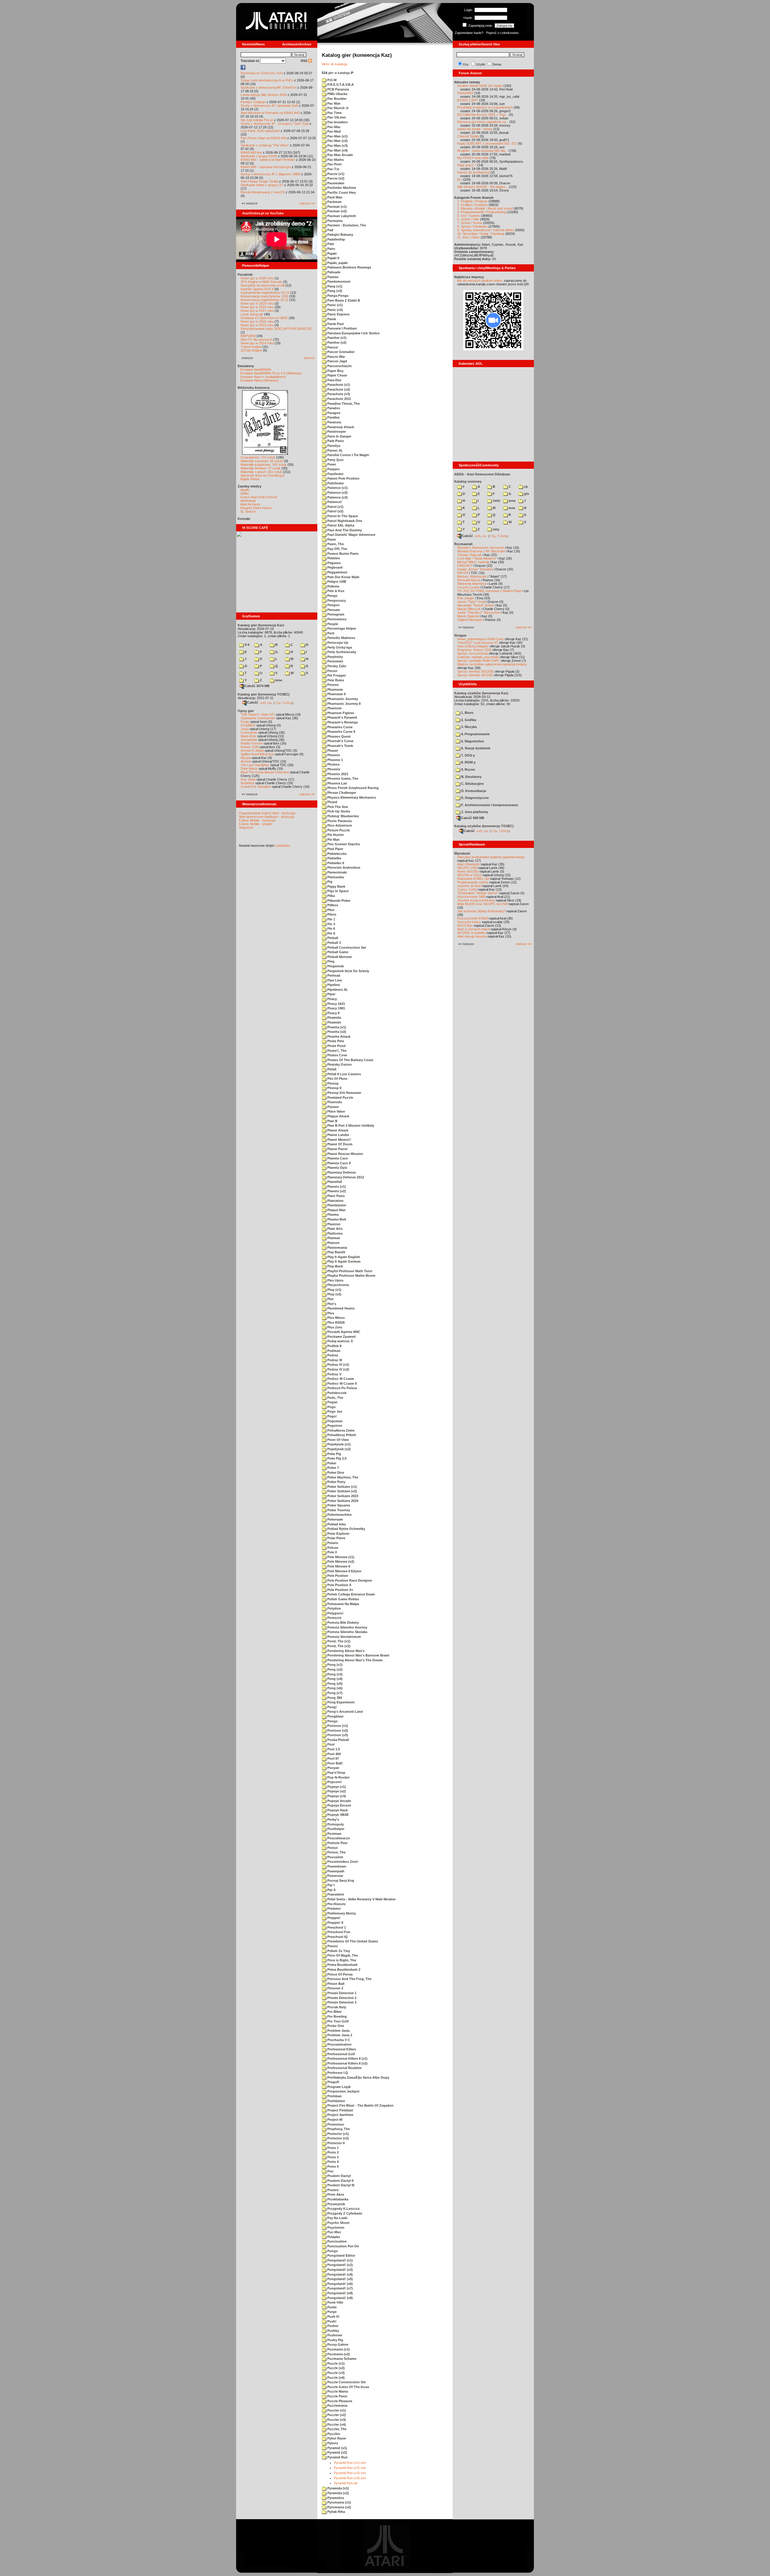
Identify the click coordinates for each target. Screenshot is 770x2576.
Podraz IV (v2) (338, 1369)
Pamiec (333, 277)
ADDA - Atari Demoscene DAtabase (482, 474)
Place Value (336, 1111)
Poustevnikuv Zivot (342, 1862)
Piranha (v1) (336, 1027)
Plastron (333, 1224)
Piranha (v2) (336, 1032)
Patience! (334, 502)
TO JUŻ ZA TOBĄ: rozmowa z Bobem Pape (489, 591)
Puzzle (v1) (336, 2363)
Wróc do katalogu (335, 64)
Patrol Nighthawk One (344, 521)
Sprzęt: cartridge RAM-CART (479, 661)
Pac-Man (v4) (337, 150)
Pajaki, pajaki (337, 263)
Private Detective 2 (341, 1998)
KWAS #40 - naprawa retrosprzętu (266, 167)
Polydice (334, 1608)
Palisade (333, 272)
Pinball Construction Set (346, 947)
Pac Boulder (336, 99)
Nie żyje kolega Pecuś (257, 120)
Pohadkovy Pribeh (341, 1435)
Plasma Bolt (336, 1219)
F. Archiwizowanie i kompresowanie (489, 805)
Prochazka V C (338, 2040)
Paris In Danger (339, 436)
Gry (466, 64)
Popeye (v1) (336, 1787)
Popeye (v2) (336, 1791)
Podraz (332, 1355)
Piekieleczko (337, 854)
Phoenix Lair (337, 783)
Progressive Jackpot (343, 2091)
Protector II (336, 2143)
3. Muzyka (468, 727)
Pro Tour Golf (337, 2021)
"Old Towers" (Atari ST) (258, 714)
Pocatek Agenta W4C (343, 1332)
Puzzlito (333, 2434)
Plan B (332, 1121)
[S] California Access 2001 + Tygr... (483, 115)
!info (496, 501)
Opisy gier (246, 711)
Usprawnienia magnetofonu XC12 (265, 293)
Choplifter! (248, 725)
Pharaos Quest (339, 736)
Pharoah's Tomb (340, 746)
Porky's (333, 1819)
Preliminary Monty (341, 1913)
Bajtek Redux (250, 479)
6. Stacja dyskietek (475, 748)
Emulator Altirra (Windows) (260, 380)
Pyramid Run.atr (346, 2483)
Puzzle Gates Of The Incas (348, 2387)
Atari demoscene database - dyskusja (266, 817)
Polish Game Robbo (343, 1599)
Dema (497, 64)
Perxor (332, 671)
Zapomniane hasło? (469, 33)
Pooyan (333, 1768)
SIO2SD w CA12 (469, 875)
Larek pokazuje (252, 314)
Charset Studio (468, 136)
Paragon (333, 413)
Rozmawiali (463, 544)
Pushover (334, 2335)
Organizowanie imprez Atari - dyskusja (267, 813)
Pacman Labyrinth (341, 216)
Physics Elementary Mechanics (351, 797)
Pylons (332, 2443)
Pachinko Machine (341, 188)
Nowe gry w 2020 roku (257, 303)
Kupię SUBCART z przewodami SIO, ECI (487, 143)
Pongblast (335, 1716)
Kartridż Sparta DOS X (257, 289)
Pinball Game (337, 952)
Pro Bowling (337, 2016)
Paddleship (336, 239)
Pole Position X (339, 1585)
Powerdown (336, 1866)
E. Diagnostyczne (474, 798)
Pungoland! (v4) (340, 2274)
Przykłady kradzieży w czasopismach (485, 107)
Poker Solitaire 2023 (342, 1496)
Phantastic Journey (342, 699)
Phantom (334, 708)
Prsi (330, 2171)
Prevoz (332, 1946)
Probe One (335, 2026)
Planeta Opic (337, 1168)
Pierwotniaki (337, 872)
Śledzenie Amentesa (472, 584)
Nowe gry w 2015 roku (257, 325)
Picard (332, 802)
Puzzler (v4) (336, 2424)
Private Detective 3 (341, 2002)
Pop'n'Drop (336, 1773)
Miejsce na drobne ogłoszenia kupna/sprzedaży (492, 664)
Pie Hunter (335, 835)
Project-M (334, 2120)
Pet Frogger (336, 675)
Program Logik (339, 2087)
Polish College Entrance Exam (351, 1594)
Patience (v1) (337, 488)
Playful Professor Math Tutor (349, 1271)
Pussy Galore (337, 2344)
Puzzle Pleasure (339, 2401)
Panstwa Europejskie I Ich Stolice (353, 333)
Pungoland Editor (341, 2255)
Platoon (333, 1243)
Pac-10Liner (336, 117)
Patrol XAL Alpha (340, 525)
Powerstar (335, 1876)
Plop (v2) (334, 1294)
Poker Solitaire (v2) (342, 1491)
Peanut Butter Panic (343, 554)
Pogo (331, 1407)
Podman (333, 1351)
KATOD (463, 573)
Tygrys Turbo (467, 889)
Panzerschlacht (339, 366)
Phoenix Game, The (342, 778)
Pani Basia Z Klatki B (343, 300)
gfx (526, 494)
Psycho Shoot (338, 2223)
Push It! (333, 2317)
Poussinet (335, 1857)
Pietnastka (335, 877)
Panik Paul (335, 324)
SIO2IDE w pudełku (471, 933)
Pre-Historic (336, 1904)
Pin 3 (331, 924)
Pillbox (332, 905)
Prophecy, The (338, 2129)
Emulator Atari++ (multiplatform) (263, 377)
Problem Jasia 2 (339, 2035)
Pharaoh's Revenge (342, 722)
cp (525, 487)
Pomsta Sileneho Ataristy (347, 1627)
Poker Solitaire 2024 (342, 1501)
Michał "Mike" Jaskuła (473, 562)
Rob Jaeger (466, 598)
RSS (305, 61)
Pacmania (334, 221)
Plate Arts (334, 1229)
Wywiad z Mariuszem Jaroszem (481, 548)
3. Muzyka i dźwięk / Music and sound (485, 208)
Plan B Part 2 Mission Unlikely (350, 1125)
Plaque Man (336, 1210)
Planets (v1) (336, 1187)
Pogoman (334, 1421)
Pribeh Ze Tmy (338, 1951)
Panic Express (338, 314)
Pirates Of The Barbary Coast (350, 1060)
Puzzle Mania (337, 2391)
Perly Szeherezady (341, 652)
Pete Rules (335, 680)
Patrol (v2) (335, 511)
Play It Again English (343, 1257)
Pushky (333, 2331)
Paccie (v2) (335, 178)
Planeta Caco (337, 1158)
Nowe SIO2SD (468, 871)
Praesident (335, 1894)
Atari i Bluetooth (468, 864)
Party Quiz (335, 460)
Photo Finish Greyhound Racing (353, 788)
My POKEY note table (473, 158)
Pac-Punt (334, 164)
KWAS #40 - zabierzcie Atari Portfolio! (268, 160)
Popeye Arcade (339, 1801)
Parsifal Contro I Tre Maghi (348, 455)
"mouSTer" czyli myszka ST (478, 643)
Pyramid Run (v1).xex (350, 2463)
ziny (496, 529)
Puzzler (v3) (336, 2420)
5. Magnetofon (472, 741)
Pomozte (334, 1618)
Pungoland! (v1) (340, 2260)
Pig (329, 882)
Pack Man (334, 197)
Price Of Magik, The (342, 1955)
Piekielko (334, 858)
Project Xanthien (340, 2115)
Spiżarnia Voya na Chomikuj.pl (262, 475)
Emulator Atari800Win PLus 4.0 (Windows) (271, 373)
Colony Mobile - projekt (256, 824)
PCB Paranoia (338, 89)
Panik (331, 319)
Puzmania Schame (341, 2359)
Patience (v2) (337, 493)
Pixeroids (334, 1102)
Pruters (333, 2190)
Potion (332, 1848)
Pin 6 (331, 929)
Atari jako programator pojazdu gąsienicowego (491, 857)
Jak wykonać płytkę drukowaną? (481, 911)
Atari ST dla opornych (256, 339)
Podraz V (334, 1374)
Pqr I (330, 1885)
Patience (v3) (337, 497)
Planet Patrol (337, 1149)
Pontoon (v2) (337, 1730)
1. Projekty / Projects (472, 201)
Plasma (333, 1214)
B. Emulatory (471, 777)
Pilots (331, 914)
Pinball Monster (339, 957)
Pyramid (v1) (337, 2448)
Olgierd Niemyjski (470, 620)
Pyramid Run (337, 2457)
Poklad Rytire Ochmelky (346, 1529)
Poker (331, 1463)
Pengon (333, 605)
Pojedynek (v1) (339, 1444)
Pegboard (334, 567)
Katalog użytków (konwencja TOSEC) (484, 826)
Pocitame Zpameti (341, 1337)
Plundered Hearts (340, 1308)
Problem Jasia (338, 2031)
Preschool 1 (336, 1927)
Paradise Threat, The (343, 404)
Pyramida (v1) (338, 2488)
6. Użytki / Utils (468, 219)
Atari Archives (250, 504)
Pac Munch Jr (337, 108)
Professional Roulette (344, 2068)
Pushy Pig (335, 2340)
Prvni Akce (335, 2194)
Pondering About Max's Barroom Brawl (358, 1655)
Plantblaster (336, 1205)
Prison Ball (335, 1984)
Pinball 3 (334, 943)
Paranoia (334, 422)
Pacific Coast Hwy (341, 192)
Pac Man (333, 103)
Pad (330, 230)
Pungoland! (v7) (340, 2288)
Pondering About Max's (345, 1651)
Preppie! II (335, 1923)
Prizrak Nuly (336, 2007)
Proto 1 (333, 2148)
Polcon (332, 1548)
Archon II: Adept (253, 751)
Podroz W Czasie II (342, 1383)
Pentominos (336, 619)
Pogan (332, 1402)
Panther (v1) (336, 338)
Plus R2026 (336, 1322)
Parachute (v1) (338, 385)
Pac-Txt (333, 169)
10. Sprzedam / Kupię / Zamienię (481, 234)
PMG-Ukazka (337, 94)
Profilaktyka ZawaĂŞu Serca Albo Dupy (358, 2077)
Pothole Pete (337, 1843)
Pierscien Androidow (343, 867)
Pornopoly (335, 1824)
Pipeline (333, 985)
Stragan (460, 635)
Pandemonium (338, 281)
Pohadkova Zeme (340, 1430)
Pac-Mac (333, 127)
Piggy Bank (336, 886)
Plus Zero (334, 1327)
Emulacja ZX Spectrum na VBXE (264, 318)
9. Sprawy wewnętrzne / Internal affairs (486, 230)
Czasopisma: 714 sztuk (258, 457)
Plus (330, 1313)
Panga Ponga (337, 296)
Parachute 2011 (339, 399)
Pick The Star (337, 807)
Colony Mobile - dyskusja (257, 820)
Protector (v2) (338, 2138)
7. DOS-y (468, 755)
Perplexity (335, 657)
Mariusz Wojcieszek (472, 576)
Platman (333, 1238)
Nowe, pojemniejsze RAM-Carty (480, 639)
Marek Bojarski (468, 616)
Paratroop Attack (340, 427)
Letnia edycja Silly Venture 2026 (264, 95)
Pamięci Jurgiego (253, 102)
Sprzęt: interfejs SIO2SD (475, 675)
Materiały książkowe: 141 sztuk (264, 465)
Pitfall (331, 1069)
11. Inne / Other (468, 237)
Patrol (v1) (335, 507)
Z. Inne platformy (474, 812)
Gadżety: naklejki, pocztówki (478, 657)
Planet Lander (338, 1135)
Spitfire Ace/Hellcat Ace (257, 754)
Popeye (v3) (336, 1796)
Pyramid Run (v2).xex (350, 2468)
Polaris (332, 1543)
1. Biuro (467, 713)
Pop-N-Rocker (338, 1777)
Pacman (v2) (337, 211)
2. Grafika (468, 720)
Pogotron (334, 1426)
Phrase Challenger (341, 793)
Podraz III (334, 1360)
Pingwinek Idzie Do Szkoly (348, 971)
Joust (245, 729)
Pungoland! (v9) (340, 2298)
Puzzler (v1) (336, 2410)
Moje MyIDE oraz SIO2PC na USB (482, 904)
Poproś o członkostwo (502, 33)
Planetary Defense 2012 (345, 1177)
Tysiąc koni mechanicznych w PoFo (267, 80)
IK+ (460, 180)
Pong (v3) (334, 1674)
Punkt (331, 2307)
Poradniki (245, 275)
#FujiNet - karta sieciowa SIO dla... (482, 151)
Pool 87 (333, 1758)
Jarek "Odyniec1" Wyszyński (479, 613)
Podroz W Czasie (340, 1379)
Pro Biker (334, 2012)
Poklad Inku (336, 1524)
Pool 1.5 (333, 1749)
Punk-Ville (335, 2302)
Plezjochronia (338, 1285)
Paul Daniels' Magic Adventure (351, 535)
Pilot (330, 910)
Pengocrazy (336, 600)
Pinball (332, 938)
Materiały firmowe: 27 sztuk (261, 468)
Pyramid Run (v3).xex (350, 2473)
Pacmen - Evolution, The (346, 225)
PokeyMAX (465, 93)
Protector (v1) (338, 2134)
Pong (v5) (334, 1684)
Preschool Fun (338, 1932)
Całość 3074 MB (257, 686)
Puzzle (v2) (336, 2368)
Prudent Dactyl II (340, 2181)
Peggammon (337, 572)
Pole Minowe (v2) (340, 1561)
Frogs (245, 722)
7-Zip (277, 703)
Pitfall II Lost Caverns (344, 1074)
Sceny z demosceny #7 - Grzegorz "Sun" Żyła (275, 124)
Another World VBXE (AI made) (480, 86)
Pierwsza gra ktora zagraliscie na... (483, 122)
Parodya (333, 446)
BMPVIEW (248, 336)
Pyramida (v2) (338, 2493)
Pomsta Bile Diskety (343, 1623)
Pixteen (333, 1107)
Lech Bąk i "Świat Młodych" (477, 558)
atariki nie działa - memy (475, 129)
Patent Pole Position (343, 478)
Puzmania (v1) (338, 2349)
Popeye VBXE (337, 1815)
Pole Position (337, 1576)
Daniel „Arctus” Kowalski (475, 569)
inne (278, 680)
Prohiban (334, 2096)
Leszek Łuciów (468, 587)
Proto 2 (333, 2152)
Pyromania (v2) (339, 2507)
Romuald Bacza (469, 580)
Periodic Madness (341, 638)
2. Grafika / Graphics (473, 205)
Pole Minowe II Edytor (344, 1571)
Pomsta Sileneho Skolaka (347, 1632)
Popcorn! (334, 1782)
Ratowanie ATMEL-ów (473, 879)
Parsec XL (335, 450)
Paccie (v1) (335, 174)
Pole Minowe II (338, 1566)
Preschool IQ (337, 1937)
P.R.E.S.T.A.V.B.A (340, 84)
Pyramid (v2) (337, 2452)
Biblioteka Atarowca (254, 388)
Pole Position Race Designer (349, 1580)
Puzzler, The (336, 2429)
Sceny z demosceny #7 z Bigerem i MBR (271, 174)
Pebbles (333, 558)
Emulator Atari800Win (256, 370)
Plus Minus (336, 1318)
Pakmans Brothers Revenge (349, 267)
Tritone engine (251, 347)
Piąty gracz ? (467, 165)
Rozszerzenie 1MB (471, 897)
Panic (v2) (335, 310)
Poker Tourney (338, 1510)
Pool (330, 1744)
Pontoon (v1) (337, 1726)
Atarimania (248, 501)
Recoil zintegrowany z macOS (263, 192)
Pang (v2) (334, 291)
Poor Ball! (335, 1763)
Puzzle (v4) (336, 2378)
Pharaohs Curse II (341, 732)
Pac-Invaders (337, 122)
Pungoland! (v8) (340, 2293)
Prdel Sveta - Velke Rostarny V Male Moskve (361, 1899)
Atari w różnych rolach (474, 929)
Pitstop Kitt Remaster (344, 1093)
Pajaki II (333, 258)
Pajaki (331, 253)
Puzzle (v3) (336, 2373)
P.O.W (331, 80)
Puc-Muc (334, 2232)
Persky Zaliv (336, 666)
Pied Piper (335, 849)
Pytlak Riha (336, 2512)
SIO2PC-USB (467, 868)
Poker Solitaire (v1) (342, 1487)
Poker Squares (338, 1505)
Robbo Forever (252, 743)
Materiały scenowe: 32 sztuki (262, 461)
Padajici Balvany (340, 235)
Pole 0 (332, 1552)
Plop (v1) (334, 1290)
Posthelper (335, 1829)
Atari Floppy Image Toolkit (260, 181)
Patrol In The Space (342, 516)
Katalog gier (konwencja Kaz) (261, 625)
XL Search (248, 511)
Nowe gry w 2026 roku (257, 278)
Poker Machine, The (342, 1477)
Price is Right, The (341, 1960)
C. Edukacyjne (472, 784)
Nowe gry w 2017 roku (257, 311)
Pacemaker (335, 183)
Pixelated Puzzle (340, 1098)
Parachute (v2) (338, 389)
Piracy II (333, 1013)
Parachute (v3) (338, 394)
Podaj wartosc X (340, 1341)
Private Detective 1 (341, 1993)
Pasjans (333, 469)
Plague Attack (338, 1116)
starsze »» (307, 203)
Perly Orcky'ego (339, 647)
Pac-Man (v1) (337, 136)
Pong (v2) (334, 1669)
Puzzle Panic (337, 2396)
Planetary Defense (341, 1172)
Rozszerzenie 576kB (473, 918)
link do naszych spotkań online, (480, 281)
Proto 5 (333, 2166)
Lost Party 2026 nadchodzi (260, 131)
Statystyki (246, 827)
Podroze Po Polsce (342, 1388)
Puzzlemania (337, 2406)
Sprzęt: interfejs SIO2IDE (476, 671)
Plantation (335, 1201)
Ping (330, 961)
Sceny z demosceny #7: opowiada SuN (269, 106)
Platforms (334, 1233)
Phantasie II (336, 694)
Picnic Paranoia (339, 821)
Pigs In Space (337, 891)
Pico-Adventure (339, 825)
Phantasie (335, 689)
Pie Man (333, 840)
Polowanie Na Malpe (343, 1604)
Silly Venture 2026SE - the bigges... (483, 187)
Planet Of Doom (339, 1144)
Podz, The (335, 1398)
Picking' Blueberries (343, 816)
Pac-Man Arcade (340, 155)
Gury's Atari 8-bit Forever (259, 497)
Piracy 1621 (336, 1004)
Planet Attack (337, 1130)
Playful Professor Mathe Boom (351, 1276)
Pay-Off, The (337, 549)
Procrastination (339, 2044)
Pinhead (333, 975)
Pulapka (333, 2237)
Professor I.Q (337, 2073)
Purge (331, 2312)
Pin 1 (331, 919)
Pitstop (333, 1083)
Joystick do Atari (469, 886)
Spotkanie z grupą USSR (259, 156)
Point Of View (338, 1440)
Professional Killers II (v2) (347, 2063)
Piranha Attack (338, 1036)
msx (511, 508)
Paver (331, 539)
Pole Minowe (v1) (340, 1557)
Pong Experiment (340, 1702)
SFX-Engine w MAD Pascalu (261, 282)
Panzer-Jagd (337, 361)
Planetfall (334, 1182)
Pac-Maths (335, 160)
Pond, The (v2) (338, 1646)
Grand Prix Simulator (256, 787)
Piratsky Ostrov (339, 1064)
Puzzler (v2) (336, 2415)
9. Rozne (468, 769)
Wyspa (246, 758)
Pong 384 (334, 1698)
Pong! (332, 1707)
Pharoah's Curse (340, 741)
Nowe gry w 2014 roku (257, 343)
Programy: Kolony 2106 (474, 650)
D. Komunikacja (473, 791)
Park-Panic (335, 441)
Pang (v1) (334, 286)
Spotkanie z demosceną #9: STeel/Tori (269, 88)
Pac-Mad (334, 131)
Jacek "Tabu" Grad (471, 602)
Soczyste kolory (469, 922)
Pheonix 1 (335, 760)
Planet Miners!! (339, 1140)
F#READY (465, 566)
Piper (331, 994)
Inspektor (248, 783)
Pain (330, 244)
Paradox (333, 408)
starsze (309, 358)
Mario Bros (249, 736)
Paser (331, 464)
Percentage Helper (341, 628)
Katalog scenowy (468, 481)
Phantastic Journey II (343, 704)
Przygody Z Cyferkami (344, 2213)
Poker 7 (333, 1468)
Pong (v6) (334, 1688)
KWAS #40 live (251, 152)
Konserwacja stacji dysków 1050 (265, 296)
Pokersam (335, 1519)
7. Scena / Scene (470, 223)
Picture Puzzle (338, 830)
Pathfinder (335, 483)
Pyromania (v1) (339, 2502)
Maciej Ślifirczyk (469, 609)
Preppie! (333, 1918)
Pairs (331, 249)
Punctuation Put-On (343, 2246)
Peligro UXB (336, 582)
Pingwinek (335, 966)
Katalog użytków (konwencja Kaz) (481, 693)
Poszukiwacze (338, 1838)
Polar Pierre (336, 1538)
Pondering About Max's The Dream (354, 1660)
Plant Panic (336, 1196)
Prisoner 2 (335, 1988)
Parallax (333, 417)
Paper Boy (335, 371)
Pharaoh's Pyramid (342, 717)
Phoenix (333, 769)
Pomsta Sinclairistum (344, 1637)
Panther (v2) (336, 342)
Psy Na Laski (337, 2218)
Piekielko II (335, 863)
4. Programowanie (475, 734)
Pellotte (333, 586)
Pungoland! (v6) (340, 2284)
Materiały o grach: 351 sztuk (261, 472)
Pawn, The (335, 544)
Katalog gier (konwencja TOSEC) (264, 694)
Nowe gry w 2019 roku (257, 307)
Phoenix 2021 (337, 774)
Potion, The (336, 1852)
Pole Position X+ (340, 1590)
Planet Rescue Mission (345, 1154)
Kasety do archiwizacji (473, 172)
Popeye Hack (337, 1810)
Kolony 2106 (250, 747)
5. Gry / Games (469, 216)
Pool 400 (334, 1754)
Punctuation (337, 2241)
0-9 (246, 645)
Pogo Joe (334, 1411)
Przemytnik (336, 2204)
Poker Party (336, 1482)
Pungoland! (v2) (340, 2265)
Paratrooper (336, 431)
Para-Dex (334, 380)
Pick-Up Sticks (338, 811)
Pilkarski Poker (338, 901)
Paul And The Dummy (344, 530)
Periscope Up (337, 643)
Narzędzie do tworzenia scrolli (263, 285)
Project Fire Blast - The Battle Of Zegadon (360, 2105)
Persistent (335, 661)
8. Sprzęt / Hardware (472, 226)
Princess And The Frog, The (349, 1979)
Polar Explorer (338, 1534)
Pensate (333, 610)
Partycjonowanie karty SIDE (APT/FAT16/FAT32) (276, 329)
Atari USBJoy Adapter (473, 646)
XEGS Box (465, 926)
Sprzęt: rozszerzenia (473, 653)
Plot (330, 1299)
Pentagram (335, 614)
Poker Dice (335, 1472)
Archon (246, 761)
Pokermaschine (339, 1515)
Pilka (331, 896)
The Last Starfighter (255, 765)
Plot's (331, 1304)
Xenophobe (249, 740)
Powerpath (335, 1871)
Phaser (332, 751)
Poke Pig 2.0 (336, 1458)
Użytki (480, 64)
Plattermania (337, 1248)
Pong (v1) (334, 1665)
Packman (334, 202)
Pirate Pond (336, 1046)
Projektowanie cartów (473, 882)
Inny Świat (248, 779)
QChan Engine (251, 350)
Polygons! (335, 1613)
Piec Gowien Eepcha (343, 844)
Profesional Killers (341, 2049)
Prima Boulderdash (342, 1965)
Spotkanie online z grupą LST (262, 185)
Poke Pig (334, 1454)
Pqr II (331, 1890)
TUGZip (287, 703)
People (332, 624)
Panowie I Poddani (342, 328)
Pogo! (332, 1416)
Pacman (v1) (337, 207)
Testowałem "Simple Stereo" (478, 893)
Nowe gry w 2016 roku (257, 321)
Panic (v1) (335, 305)
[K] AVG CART (468, 100)
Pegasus (334, 563)
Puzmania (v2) (338, 2354)
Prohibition (336, 2101)
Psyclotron (335, 2228)
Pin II (331, 933)
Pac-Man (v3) (337, 146)
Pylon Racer (336, 2438)
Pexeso (333, 685)
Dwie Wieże (249, 769)
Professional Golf (341, 2054)
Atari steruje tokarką (472, 936)
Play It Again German (343, 1261)
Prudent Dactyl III (340, 2185)
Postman (334, 1834)
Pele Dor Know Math (343, 577)
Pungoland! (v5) (340, 2279)
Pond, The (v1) (338, 1641)
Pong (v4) (334, 1679)
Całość (253, 702)
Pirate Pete (335, 1041)
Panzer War (336, 357)
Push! (331, 2321)
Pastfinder (335, 474)
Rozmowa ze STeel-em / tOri (262, 73)
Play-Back (335, 1266)
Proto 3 (333, 2157)
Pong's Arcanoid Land (345, 1712)
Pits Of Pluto (337, 1079)
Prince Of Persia (339, 1974)
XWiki (244, 493)
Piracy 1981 (336, 1008)
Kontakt (244, 519)
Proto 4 (333, 2162)
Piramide (334, 1022)
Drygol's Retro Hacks (256, 508)
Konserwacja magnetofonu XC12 (265, 300)
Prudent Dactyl (339, 2176)
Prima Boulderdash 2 (343, 1970)
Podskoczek (336, 1393)
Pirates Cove (337, 1055)
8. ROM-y (468, 762)
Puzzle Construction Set (346, 2382)
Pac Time (334, 113)
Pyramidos (335, 2498)
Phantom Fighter (340, 713)
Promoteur (335, 2124)
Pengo (332, 596)
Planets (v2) (336, 1191)
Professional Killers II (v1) (347, 2059)
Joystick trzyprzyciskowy (476, 900)
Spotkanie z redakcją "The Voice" (265, 145)
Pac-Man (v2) (337, 141)
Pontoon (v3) (337, 1735)
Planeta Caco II (339, 1163)
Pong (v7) (334, 1693)
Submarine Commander (258, 718)
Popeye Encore (339, 1805)
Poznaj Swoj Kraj (340, 1881)
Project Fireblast (340, 2110)
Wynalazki (462, 853)
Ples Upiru (335, 1280)
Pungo (332, 2251)
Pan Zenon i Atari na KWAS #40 (263, 138)
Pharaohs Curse (339, 727)
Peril (330, 633)
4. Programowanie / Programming (482, 212)
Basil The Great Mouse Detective (265, 772)
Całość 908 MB (473, 818)
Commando (249, 732)
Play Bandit (336, 1252)
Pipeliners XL (337, 990)
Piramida (334, 1018)
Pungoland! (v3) (340, 2270)
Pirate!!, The (336, 1051)
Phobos (333, 764)
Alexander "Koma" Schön (476, 605)
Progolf (333, 2082)
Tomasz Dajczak (470, 555)
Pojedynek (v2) (339, 1449)
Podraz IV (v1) (338, 1365)
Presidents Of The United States (352, 1941)
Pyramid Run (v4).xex (350, 2478)
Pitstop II (334, 1088)
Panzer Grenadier (340, 352)
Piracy (332, 999)
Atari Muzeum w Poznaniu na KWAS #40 (270, 113)
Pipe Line (334, 980)
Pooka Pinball (338, 1740)
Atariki (245, 490)
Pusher (332, 2326)
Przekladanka (337, 2199)
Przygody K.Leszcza (343, 2209)
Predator (334, 1908)
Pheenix (333, 755)
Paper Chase (337, 375)
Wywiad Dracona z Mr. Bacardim (481, 551)
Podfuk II (334, 1346)
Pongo (332, 1721)
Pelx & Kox (335, 591)
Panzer (332, 347)
